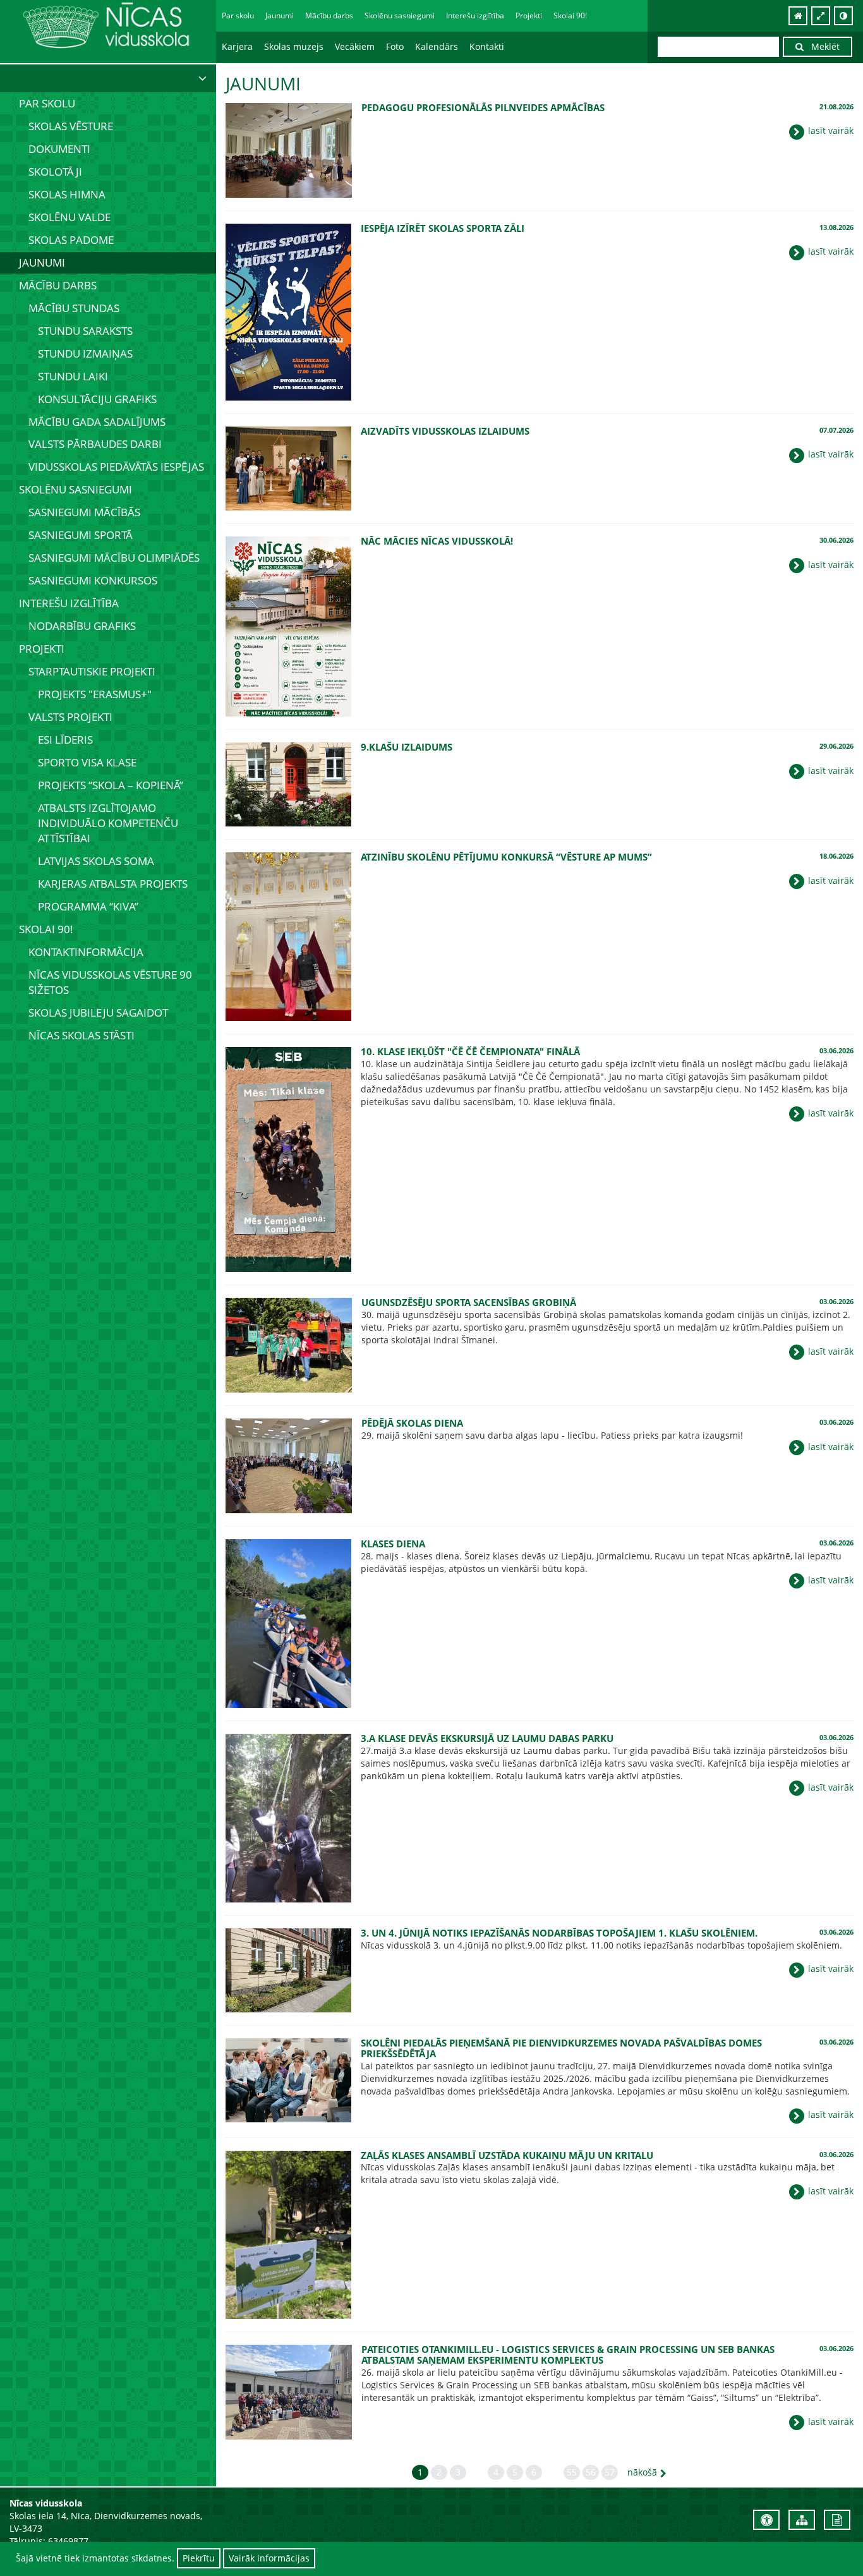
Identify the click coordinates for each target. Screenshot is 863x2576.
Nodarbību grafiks (82, 626)
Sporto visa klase (87, 762)
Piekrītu (199, 2558)
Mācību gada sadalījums (97, 422)
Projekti (42, 649)
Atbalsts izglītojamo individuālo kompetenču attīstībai (108, 823)
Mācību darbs (58, 285)
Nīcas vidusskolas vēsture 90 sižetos (110, 982)
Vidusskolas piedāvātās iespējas (116, 467)
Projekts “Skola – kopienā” (111, 785)
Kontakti (487, 46)
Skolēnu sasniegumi (75, 489)
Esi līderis (65, 740)
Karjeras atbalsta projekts (113, 884)
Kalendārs (437, 46)
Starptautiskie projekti (92, 671)
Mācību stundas (74, 308)
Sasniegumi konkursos (93, 580)
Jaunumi (280, 15)
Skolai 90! (46, 929)
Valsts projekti (70, 717)
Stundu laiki (73, 376)
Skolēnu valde (69, 217)
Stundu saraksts (85, 331)
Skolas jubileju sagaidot (98, 1013)
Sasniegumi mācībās (84, 512)
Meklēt (822, 46)
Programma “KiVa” (88, 906)
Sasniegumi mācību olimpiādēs (114, 558)
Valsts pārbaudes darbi (95, 444)
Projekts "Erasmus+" (95, 694)
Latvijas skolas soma (96, 861)
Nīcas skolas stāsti (81, 1035)
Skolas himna (67, 194)
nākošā (642, 2472)
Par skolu (47, 103)
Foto (395, 46)
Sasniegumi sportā (81, 535)
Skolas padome (71, 240)
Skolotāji (55, 172)
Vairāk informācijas (269, 2558)
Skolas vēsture (71, 126)
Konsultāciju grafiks (97, 399)
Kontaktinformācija (86, 952)
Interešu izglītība (69, 603)
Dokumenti (59, 149)
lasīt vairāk (830, 130)
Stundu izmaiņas (85, 354)
